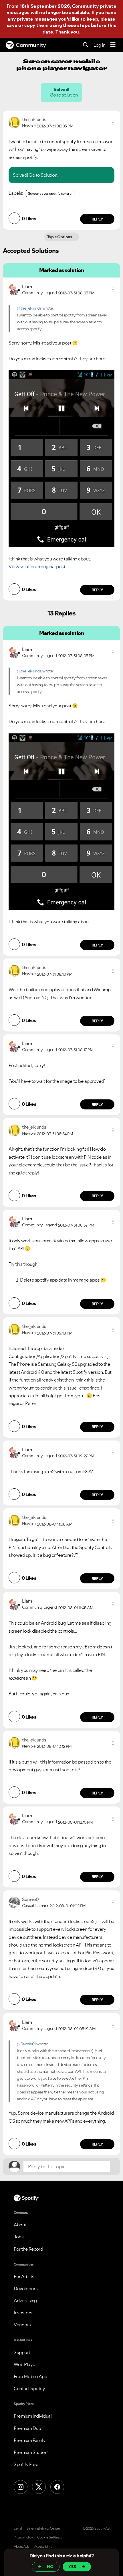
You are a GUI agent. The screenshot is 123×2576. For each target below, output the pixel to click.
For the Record (28, 2249)
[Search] (86, 45)
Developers (26, 2288)
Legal (18, 2528)
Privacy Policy (23, 2537)
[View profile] (14, 122)
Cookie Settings (50, 2537)
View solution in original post (37, 566)
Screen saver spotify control (50, 193)
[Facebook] (57, 2487)
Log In (99, 45)
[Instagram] (21, 2487)
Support (22, 2352)
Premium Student (31, 2452)
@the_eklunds (29, 308)
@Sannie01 (26, 2044)
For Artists (24, 2276)
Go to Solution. (43, 175)
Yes (72, 2567)
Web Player (25, 2364)
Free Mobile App (30, 2376)
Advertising (25, 2301)
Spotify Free (26, 2464)
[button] (113, 123)
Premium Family (30, 2440)
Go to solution (64, 95)
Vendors (22, 2325)
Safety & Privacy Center (43, 2528)
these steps (76, 25)
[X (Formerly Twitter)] (39, 2487)
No (50, 2567)
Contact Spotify (29, 2388)
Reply (97, 219)
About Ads (22, 2547)
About (20, 2225)
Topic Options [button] (60, 237)
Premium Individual (33, 2416)
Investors (23, 2313)
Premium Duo (27, 2428)
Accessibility (43, 2547)
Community (31, 45)
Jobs (19, 2237)
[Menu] (113, 45)
